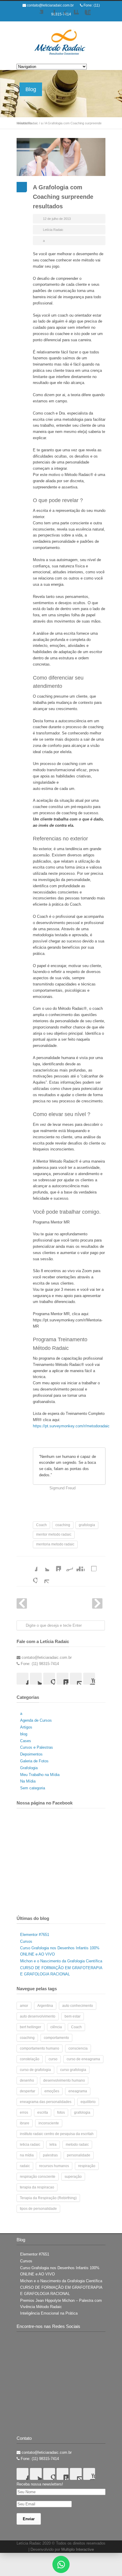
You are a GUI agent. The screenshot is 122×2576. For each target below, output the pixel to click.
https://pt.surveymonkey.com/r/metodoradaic (71, 1426)
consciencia (78, 2048)
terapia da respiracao (37, 2187)
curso (53, 2059)
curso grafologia (73, 2070)
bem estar (73, 2016)
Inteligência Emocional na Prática (49, 2313)
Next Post (97, 1603)
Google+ (61, 16)
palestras (50, 2155)
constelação (30, 2059)
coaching (63, 1525)
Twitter (37, 16)
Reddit (67, 1565)
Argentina (45, 2006)
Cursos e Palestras (37, 1747)
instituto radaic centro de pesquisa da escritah (57, 2134)
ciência (56, 2027)
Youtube (85, 16)
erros (24, 2112)
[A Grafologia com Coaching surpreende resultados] (61, 157)
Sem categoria (33, 1788)
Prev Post (22, 1603)
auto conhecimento (78, 2006)
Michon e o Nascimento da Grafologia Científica (61, 1961)
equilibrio (88, 2102)
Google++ (31, 1577)
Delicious (91, 1565)
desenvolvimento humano (64, 2080)
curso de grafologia (35, 2070)
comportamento (56, 2038)
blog (24, 1734)
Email (76, 1679)
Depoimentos (31, 1754)
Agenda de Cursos (36, 1720)
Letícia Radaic (53, 230)
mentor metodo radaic (54, 1534)
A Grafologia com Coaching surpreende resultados (63, 197)
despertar (28, 2091)
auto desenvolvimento (38, 2016)
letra (53, 2145)
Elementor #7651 (35, 1935)
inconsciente (49, 2123)
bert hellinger (30, 2027)
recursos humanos (54, 2166)
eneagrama (78, 2091)
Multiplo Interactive (78, 2549)
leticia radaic (30, 2145)
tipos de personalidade (38, 2209)
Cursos (26, 1941)
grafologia (87, 1525)
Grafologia (29, 1768)
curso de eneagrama (83, 2059)
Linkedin (73, 16)
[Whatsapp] (61, 2564)
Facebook (49, 16)
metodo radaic (77, 2145)
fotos (61, 2112)
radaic (25, 2166)
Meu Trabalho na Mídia (40, 1775)
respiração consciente (38, 2177)
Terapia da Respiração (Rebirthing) (48, 2198)
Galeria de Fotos (34, 1761)
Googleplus (49, 1679)
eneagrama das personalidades (46, 2102)
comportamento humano (40, 2048)
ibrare (25, 2123)
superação (73, 2177)
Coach (41, 1525)
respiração (87, 2166)
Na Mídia (28, 1781)
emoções (52, 2091)
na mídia (27, 2155)
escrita (43, 2112)
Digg (79, 1565)
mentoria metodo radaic (55, 1544)
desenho (27, 2080)
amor (24, 2006)
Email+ (43, 1577)
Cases (26, 1741)
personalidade (79, 2155)
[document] (61, 2564)
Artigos (26, 1727)
